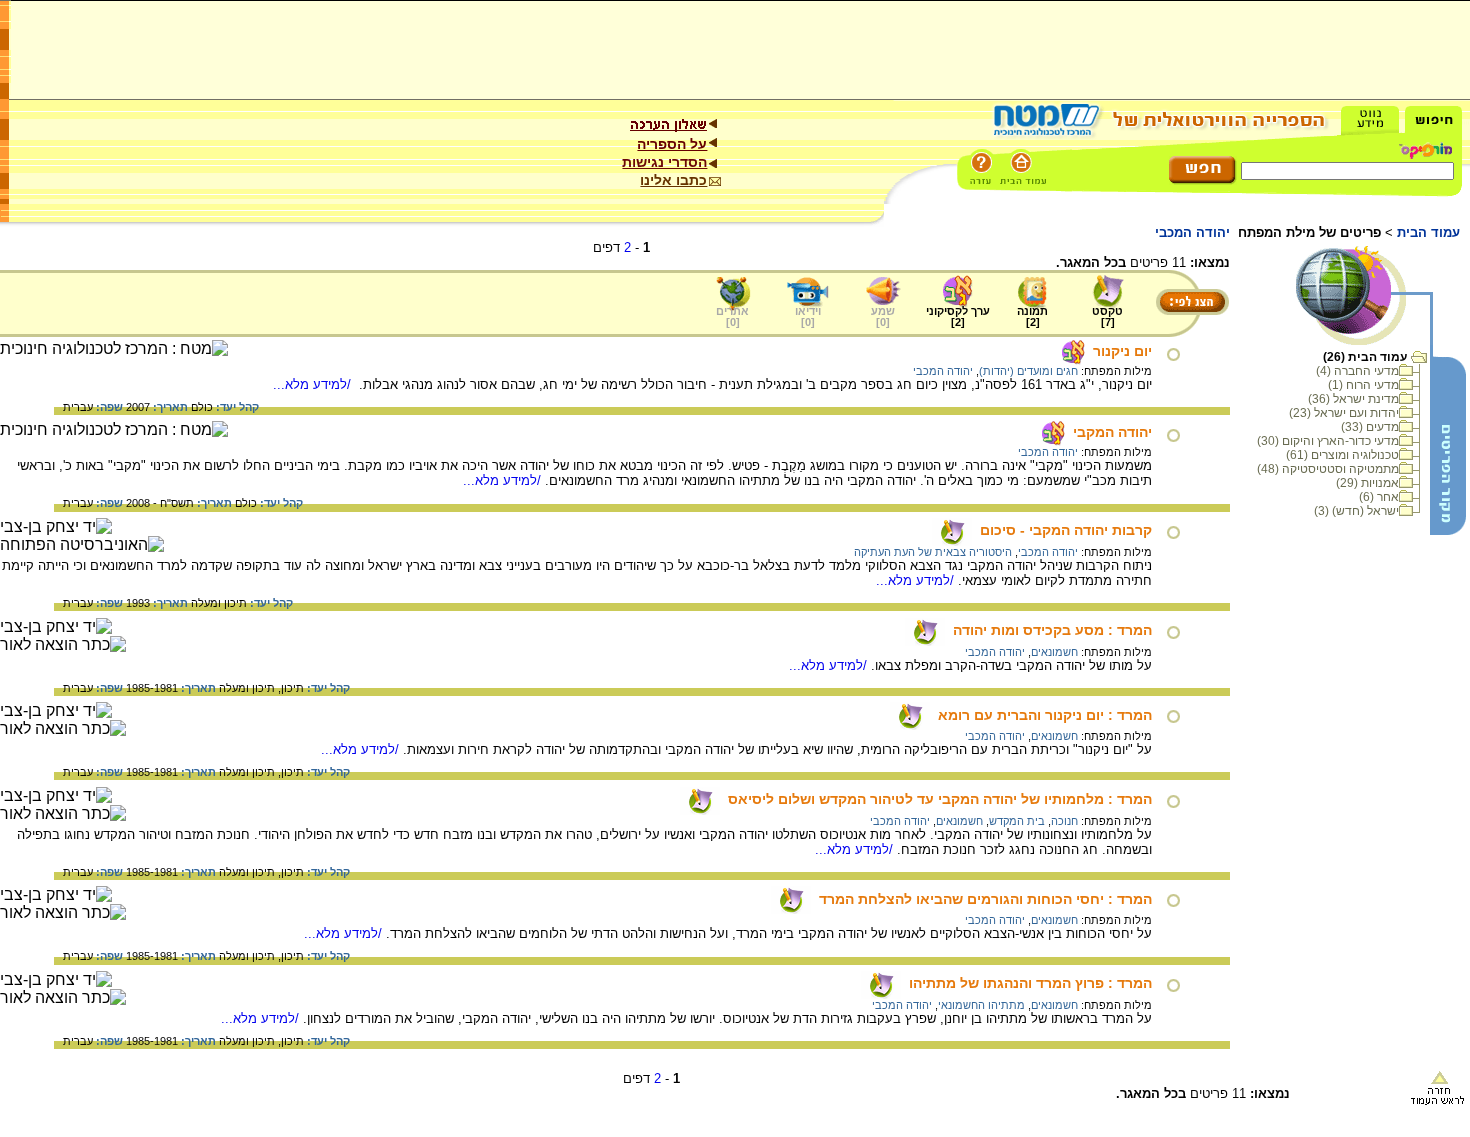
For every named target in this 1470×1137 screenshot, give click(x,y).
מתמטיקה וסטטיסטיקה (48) (1328, 469)
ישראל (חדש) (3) (1356, 511)
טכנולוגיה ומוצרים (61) (1342, 455)
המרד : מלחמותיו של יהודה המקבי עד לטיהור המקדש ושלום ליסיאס (940, 799)
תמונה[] (1032, 316)
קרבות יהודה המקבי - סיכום (1066, 530)
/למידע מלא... (314, 384)
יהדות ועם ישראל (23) (1344, 413)
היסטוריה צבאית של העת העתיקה (933, 552)
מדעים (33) (1370, 427)
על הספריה (672, 144)
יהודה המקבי (1112, 432)
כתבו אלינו (673, 180)
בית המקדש (1017, 821)
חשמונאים (1054, 652)
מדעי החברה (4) (1357, 371)
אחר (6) (1379, 497)
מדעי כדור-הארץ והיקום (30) (1328, 441)
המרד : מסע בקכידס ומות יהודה (1052, 630)
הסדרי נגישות (664, 162)
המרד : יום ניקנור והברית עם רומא (1045, 715)
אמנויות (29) (1367, 483)
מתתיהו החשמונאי (981, 1005)
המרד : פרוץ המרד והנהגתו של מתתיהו (1030, 983)
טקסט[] (1107, 316)
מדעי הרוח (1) (1363, 385)
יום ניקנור (1122, 351)
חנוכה (1064, 821)
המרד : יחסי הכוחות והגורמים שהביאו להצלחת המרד (985, 899)
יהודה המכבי (943, 371)
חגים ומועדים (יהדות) (1028, 371)
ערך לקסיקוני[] (958, 316)
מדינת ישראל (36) (1353, 399)
